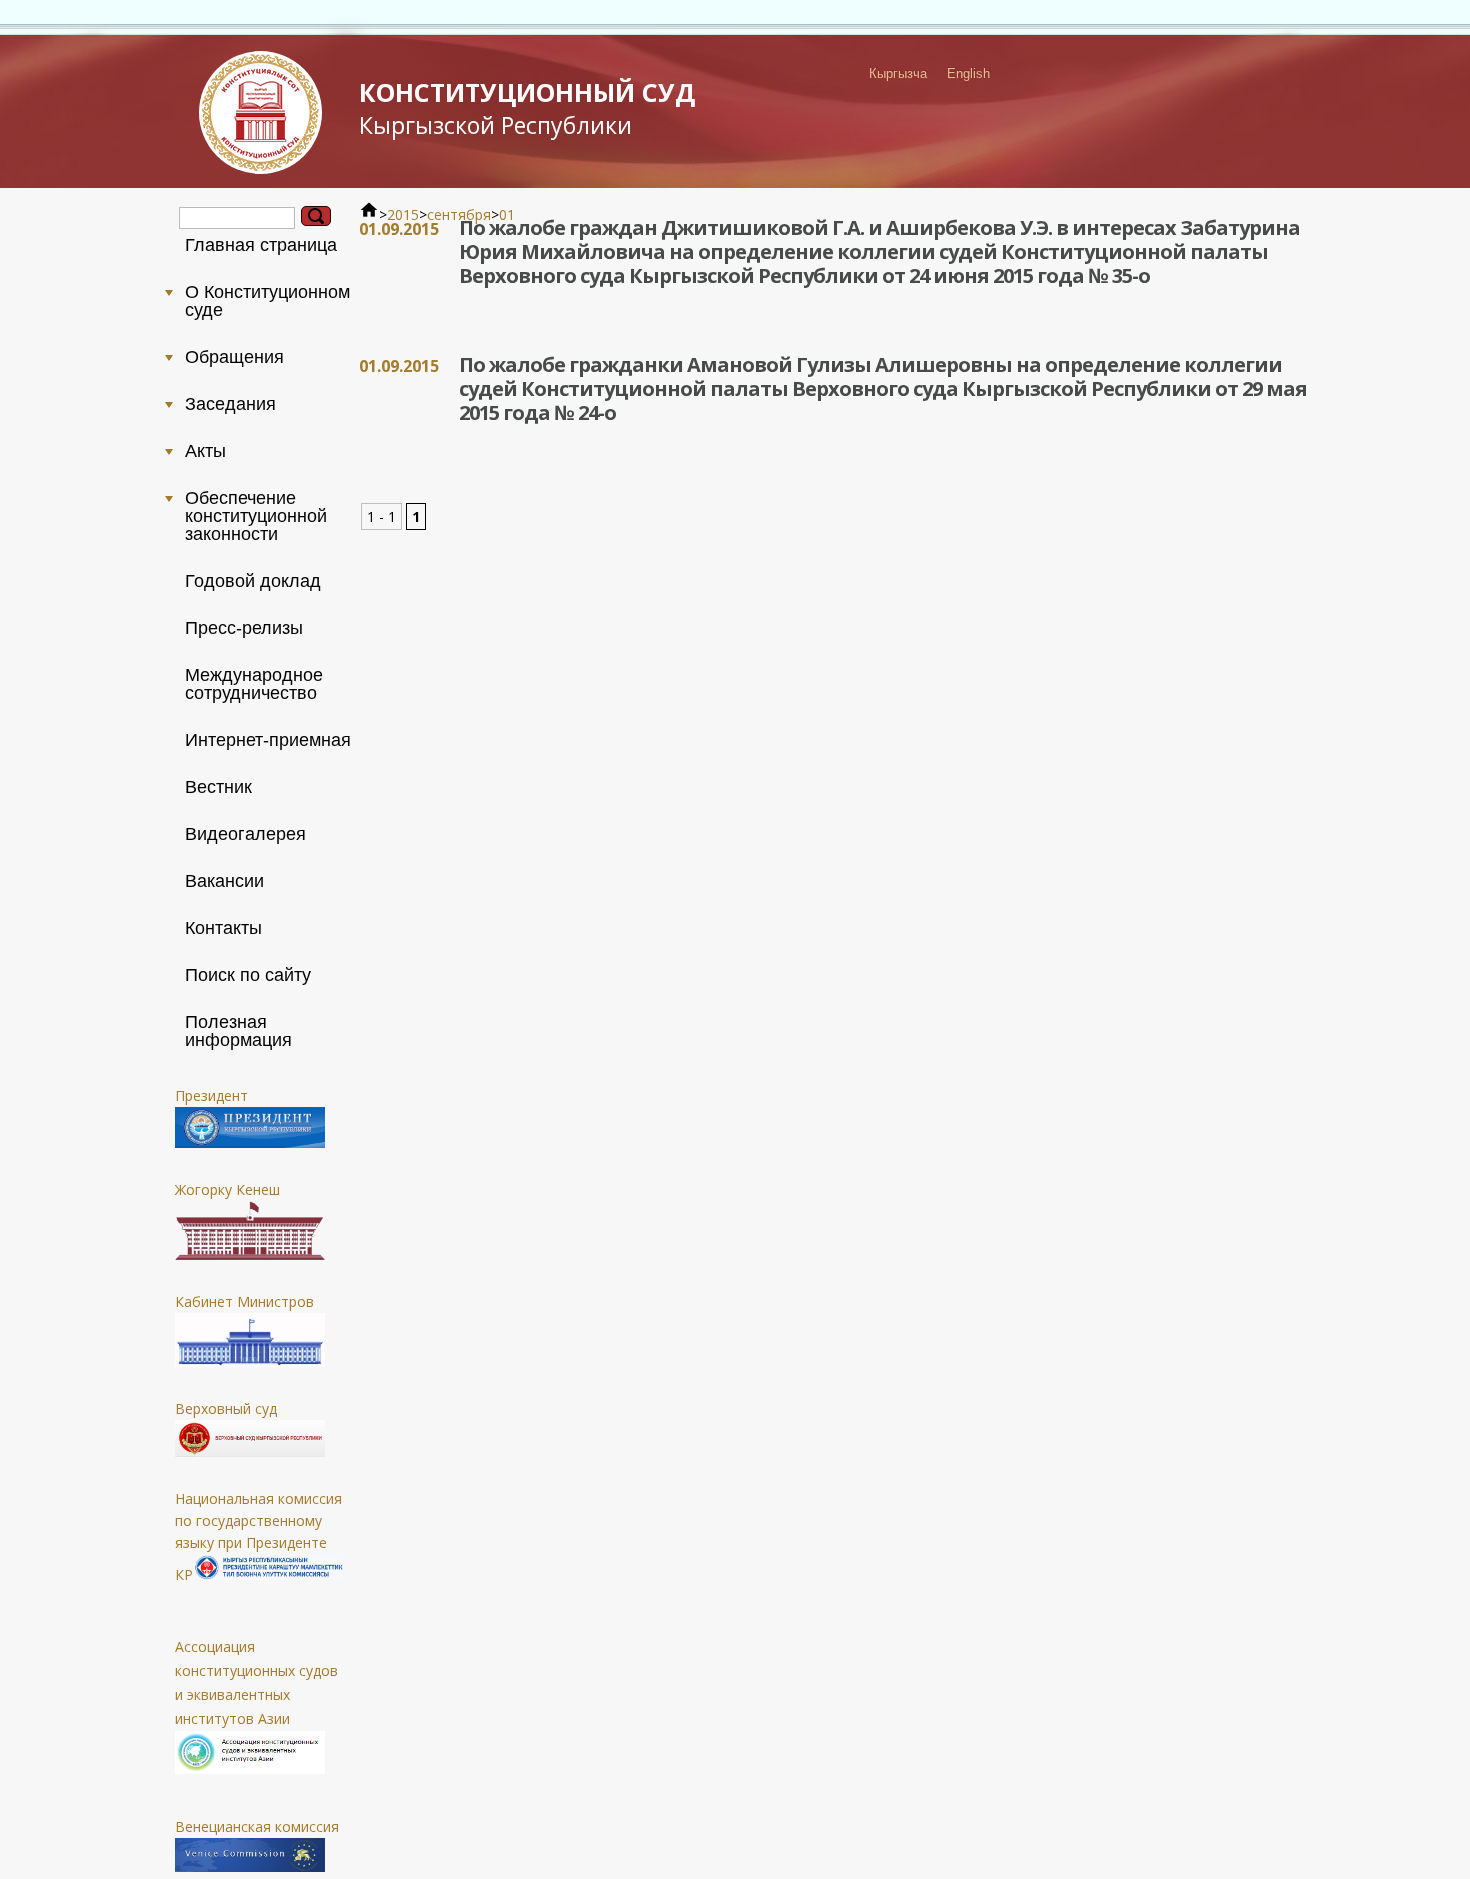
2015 (403, 214)
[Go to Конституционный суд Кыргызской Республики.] (369, 214)
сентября (459, 214)
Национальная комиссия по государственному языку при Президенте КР (258, 1536)
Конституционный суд (527, 108)
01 (507, 214)
